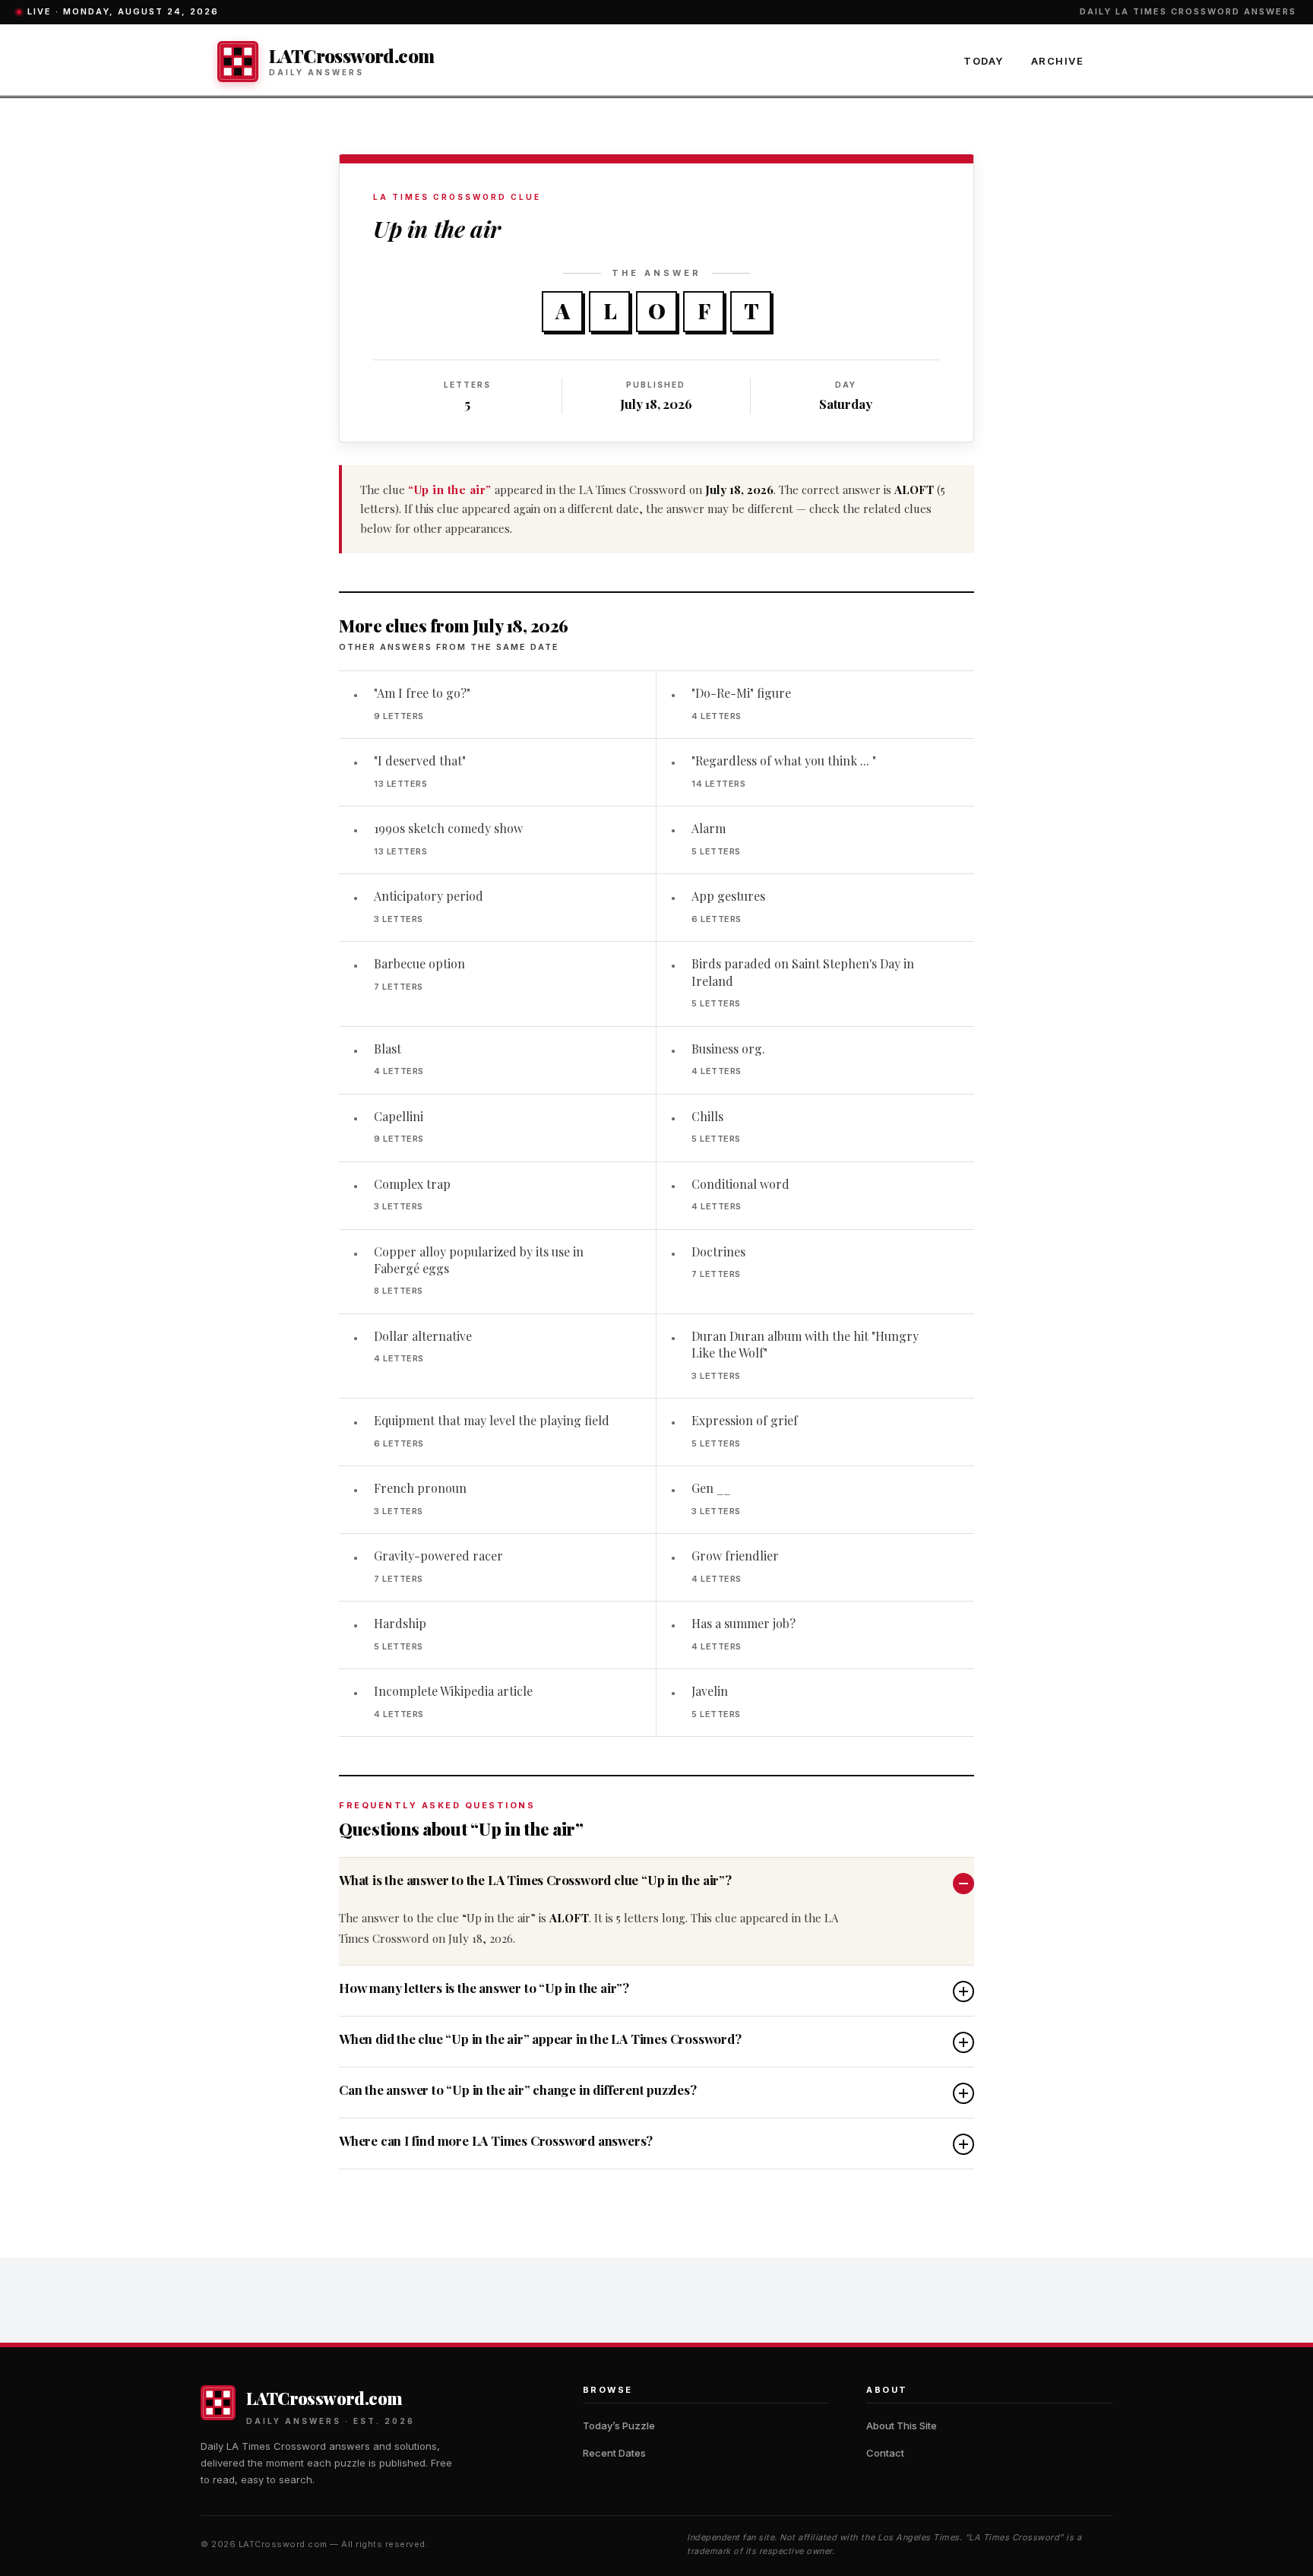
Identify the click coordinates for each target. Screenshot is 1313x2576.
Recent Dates (614, 2453)
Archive (1058, 61)
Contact (885, 2453)
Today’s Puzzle (619, 2425)
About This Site (902, 2425)
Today (984, 61)
